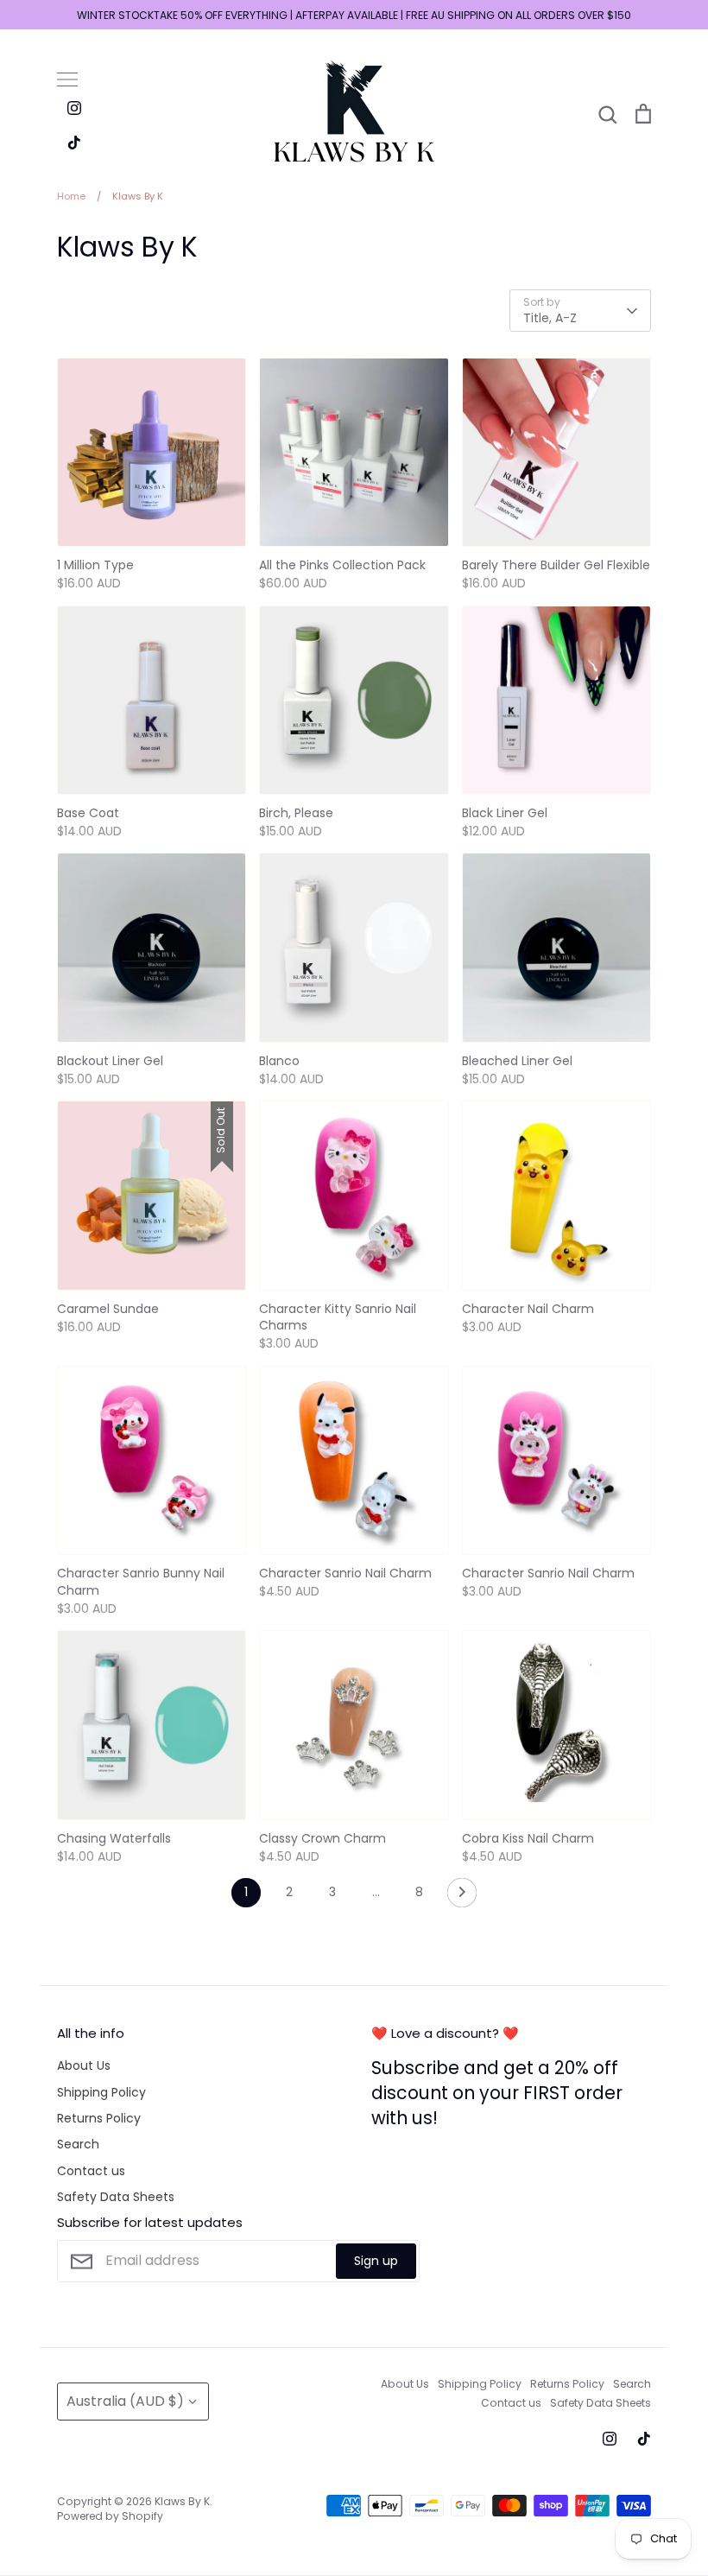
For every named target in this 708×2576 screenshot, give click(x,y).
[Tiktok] (74, 143)
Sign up (376, 2261)
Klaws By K (182, 2501)
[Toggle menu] (67, 79)
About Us (84, 2065)
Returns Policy (99, 2118)
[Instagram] (74, 108)
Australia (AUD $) (125, 2401)
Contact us (91, 2171)
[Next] (462, 1897)
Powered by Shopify (110, 2516)
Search (78, 2144)
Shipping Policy (101, 2092)
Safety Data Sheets (116, 2197)
